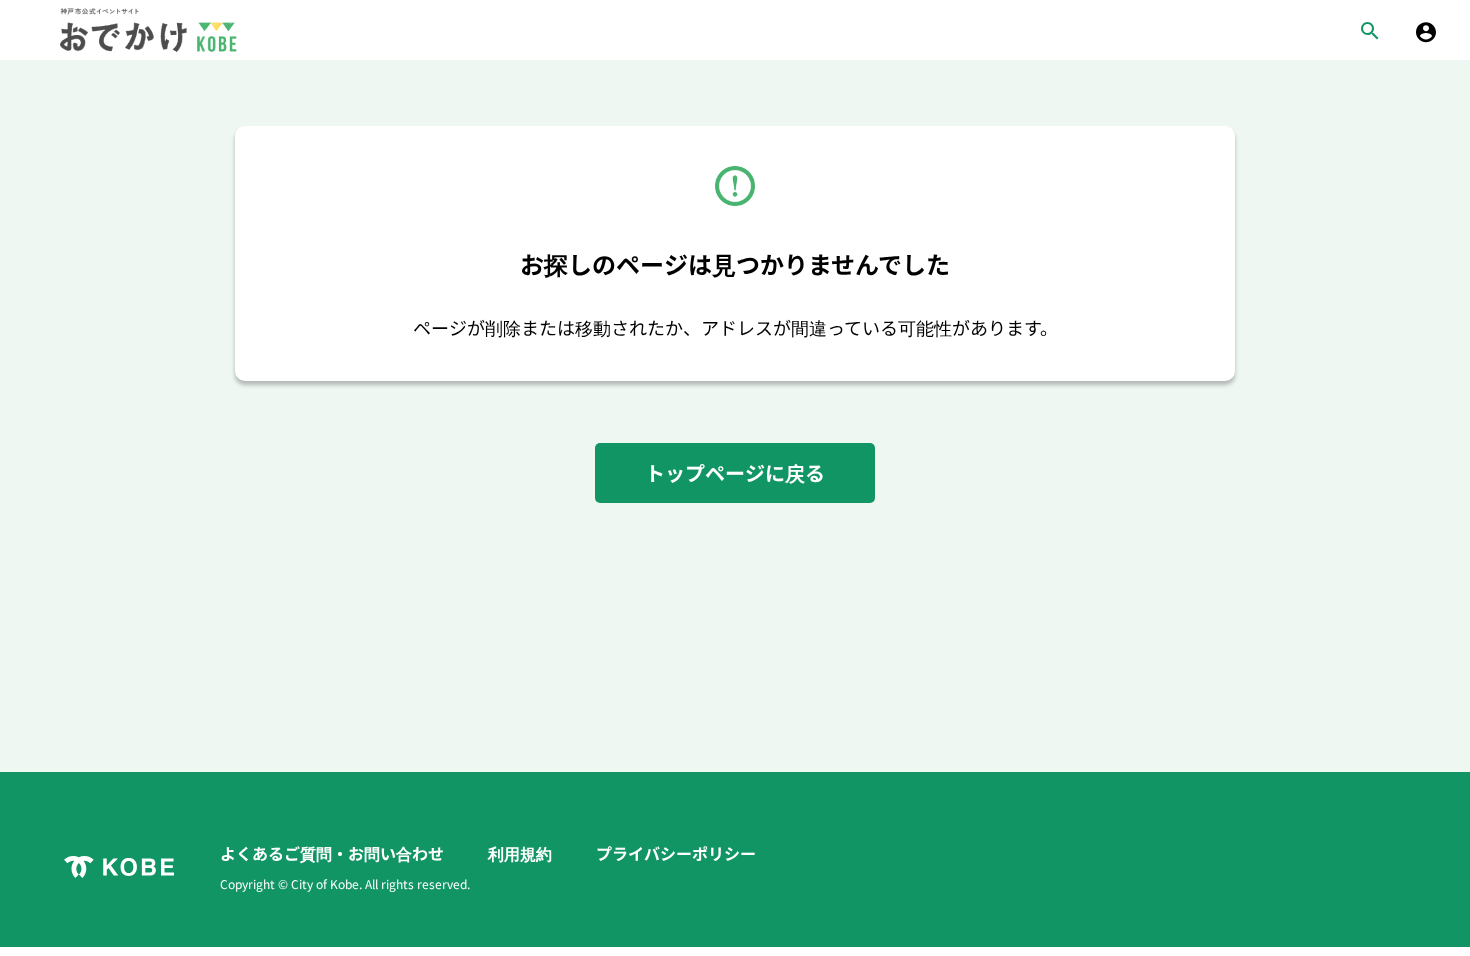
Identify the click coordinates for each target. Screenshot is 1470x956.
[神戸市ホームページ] (119, 867)
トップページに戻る (735, 472)
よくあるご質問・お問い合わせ (334, 853)
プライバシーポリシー (676, 853)
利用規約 (522, 853)
